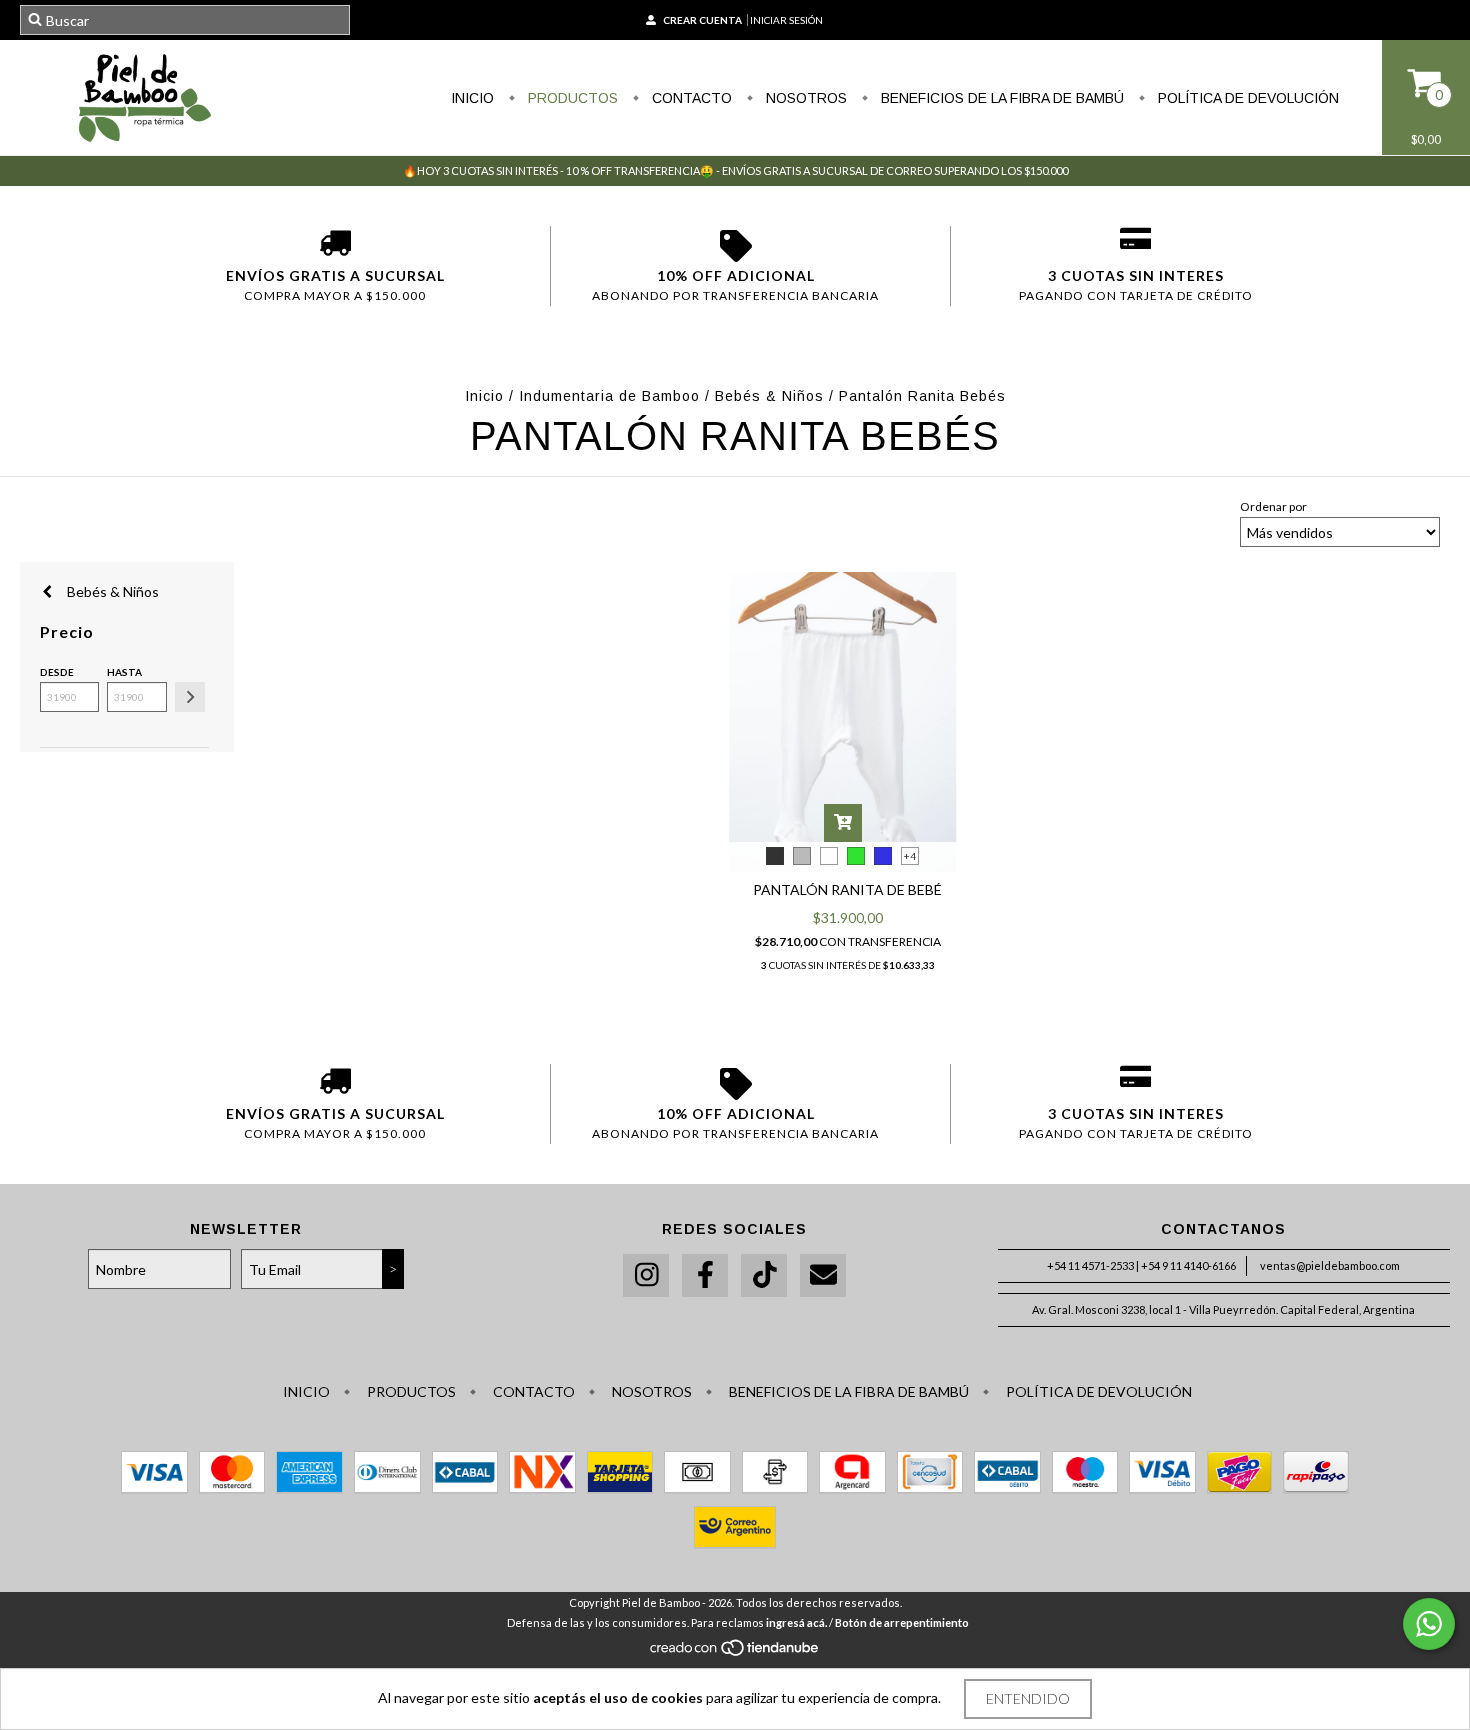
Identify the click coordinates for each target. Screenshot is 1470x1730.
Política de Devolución (1246, 98)
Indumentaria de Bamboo (609, 396)
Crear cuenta (702, 20)
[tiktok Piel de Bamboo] (764, 1275)
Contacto (690, 98)
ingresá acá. (796, 1622)
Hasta (124, 672)
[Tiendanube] (735, 1652)
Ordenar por (1273, 506)
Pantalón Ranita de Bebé (847, 889)
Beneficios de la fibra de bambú (1000, 98)
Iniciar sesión (786, 20)
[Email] (823, 1275)
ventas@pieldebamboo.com (1330, 1265)
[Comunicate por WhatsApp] (1429, 1624)
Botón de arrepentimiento (902, 1622)
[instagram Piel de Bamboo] (646, 1275)
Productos (571, 98)
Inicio (472, 98)
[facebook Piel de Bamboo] (705, 1275)
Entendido (1028, 1698)
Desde (57, 672)
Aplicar (190, 697)
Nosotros (804, 98)
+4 (910, 856)
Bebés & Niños (769, 396)
